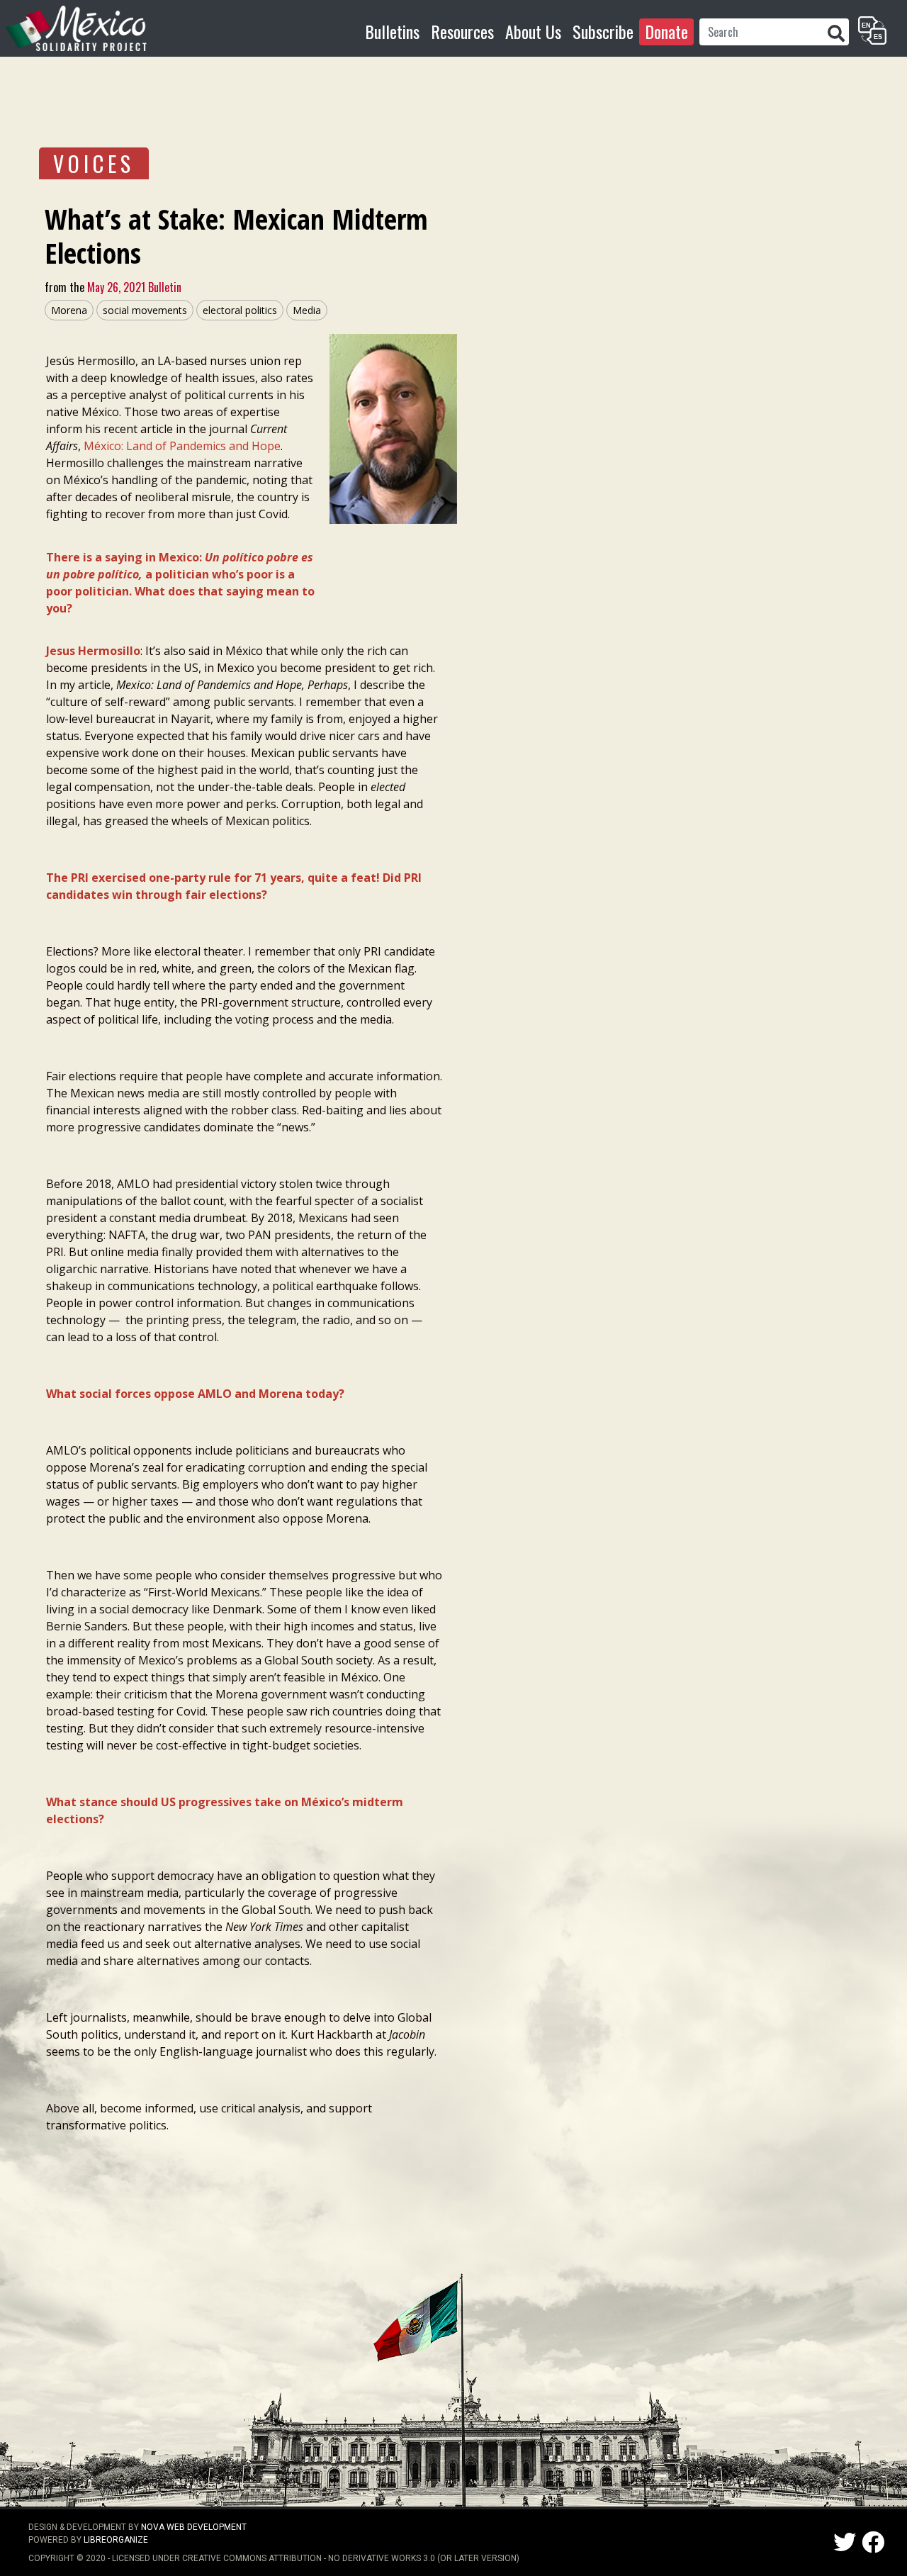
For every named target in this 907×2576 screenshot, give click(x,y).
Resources (462, 31)
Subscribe (603, 31)
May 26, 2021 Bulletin (133, 287)
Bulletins (392, 31)
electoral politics (240, 310)
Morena (69, 310)
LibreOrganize (116, 2540)
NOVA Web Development (194, 2527)
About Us (533, 31)
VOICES (94, 163)
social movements (145, 310)
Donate (666, 31)
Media (307, 310)
